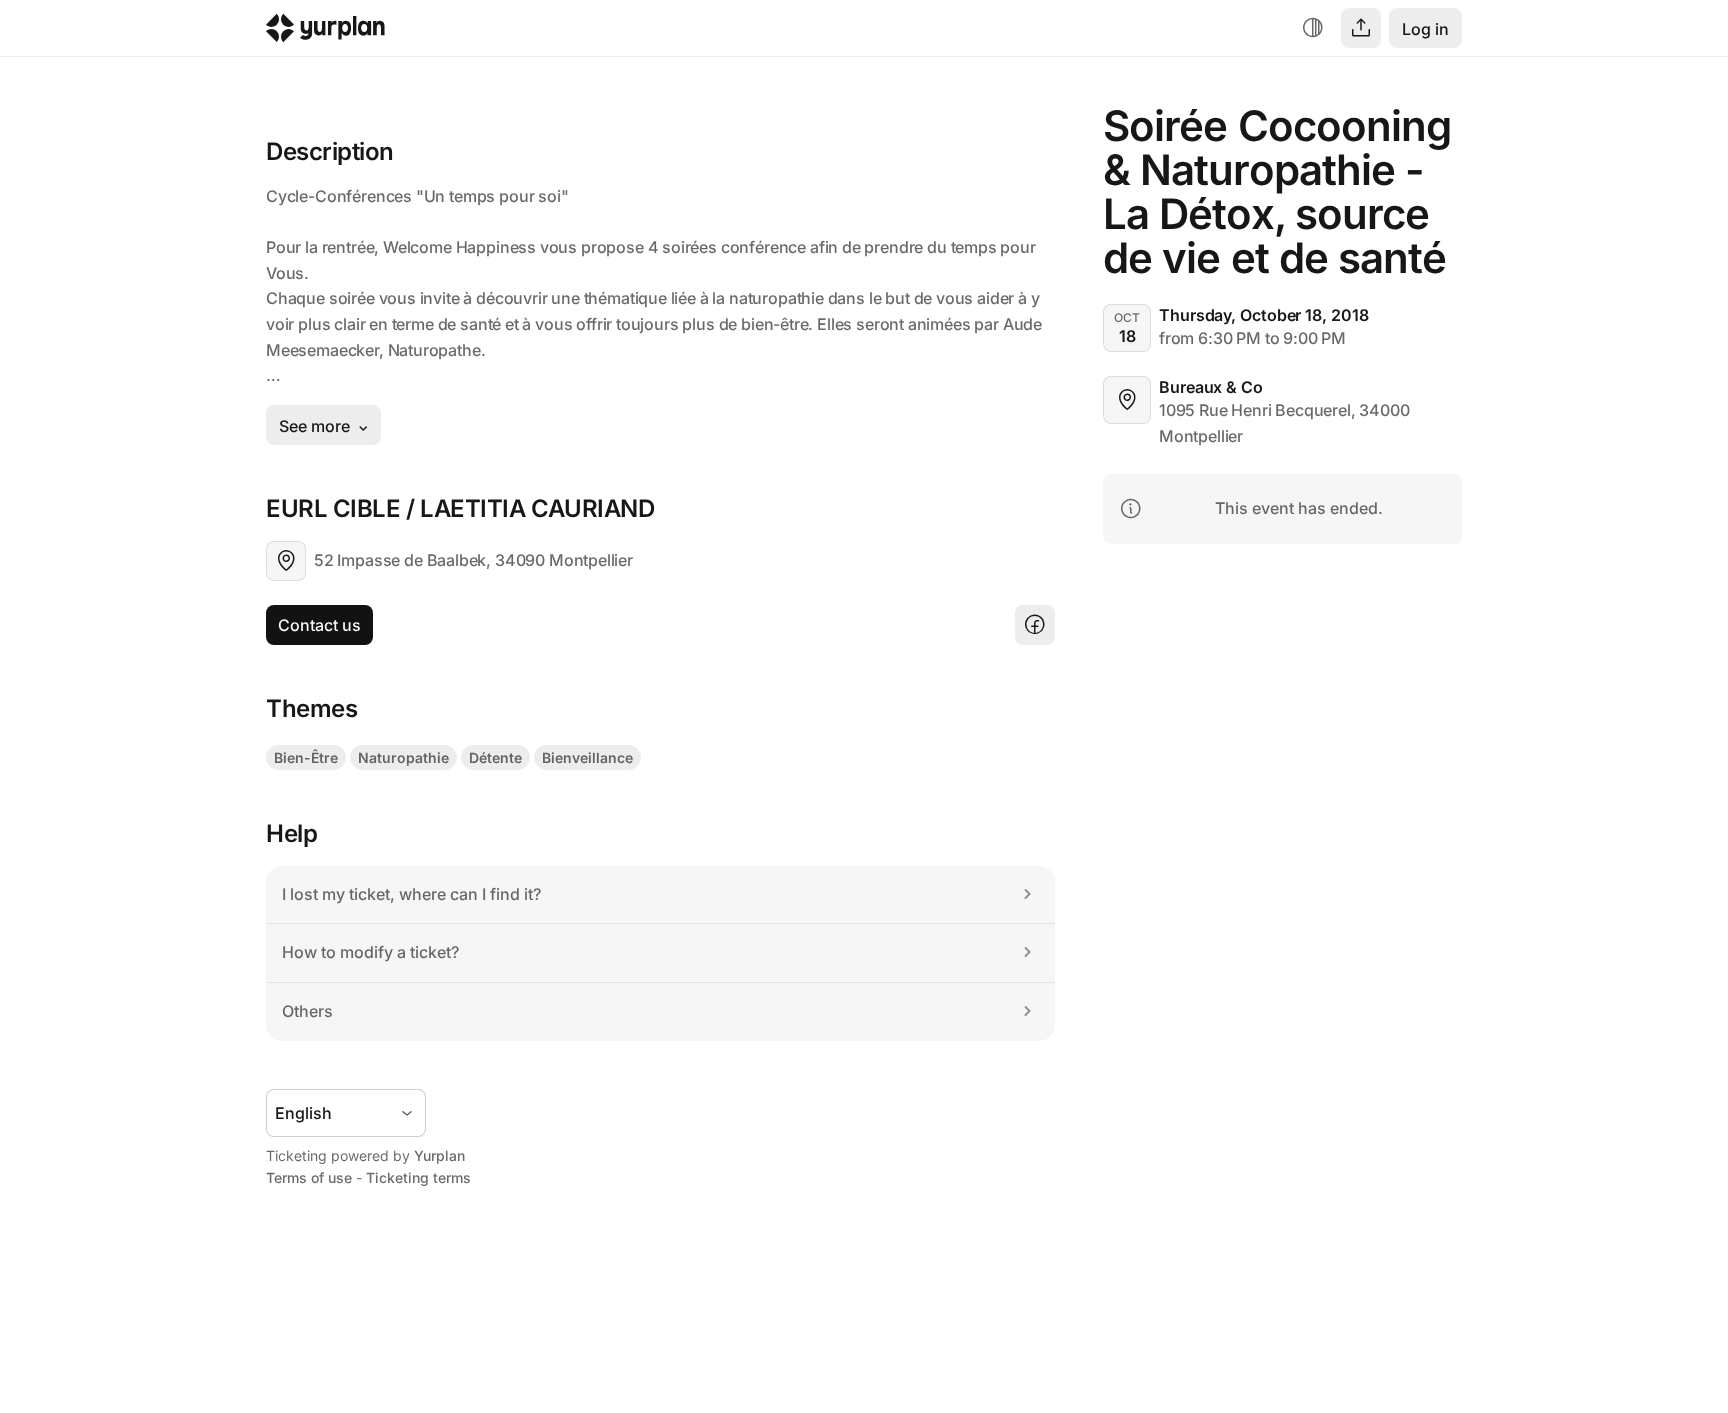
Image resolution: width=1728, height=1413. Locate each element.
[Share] (1361, 28)
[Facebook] (1035, 625)
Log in (1425, 29)
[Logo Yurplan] (325, 32)
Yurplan (439, 1155)
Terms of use (309, 1177)
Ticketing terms (418, 1177)
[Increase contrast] (1313, 28)
